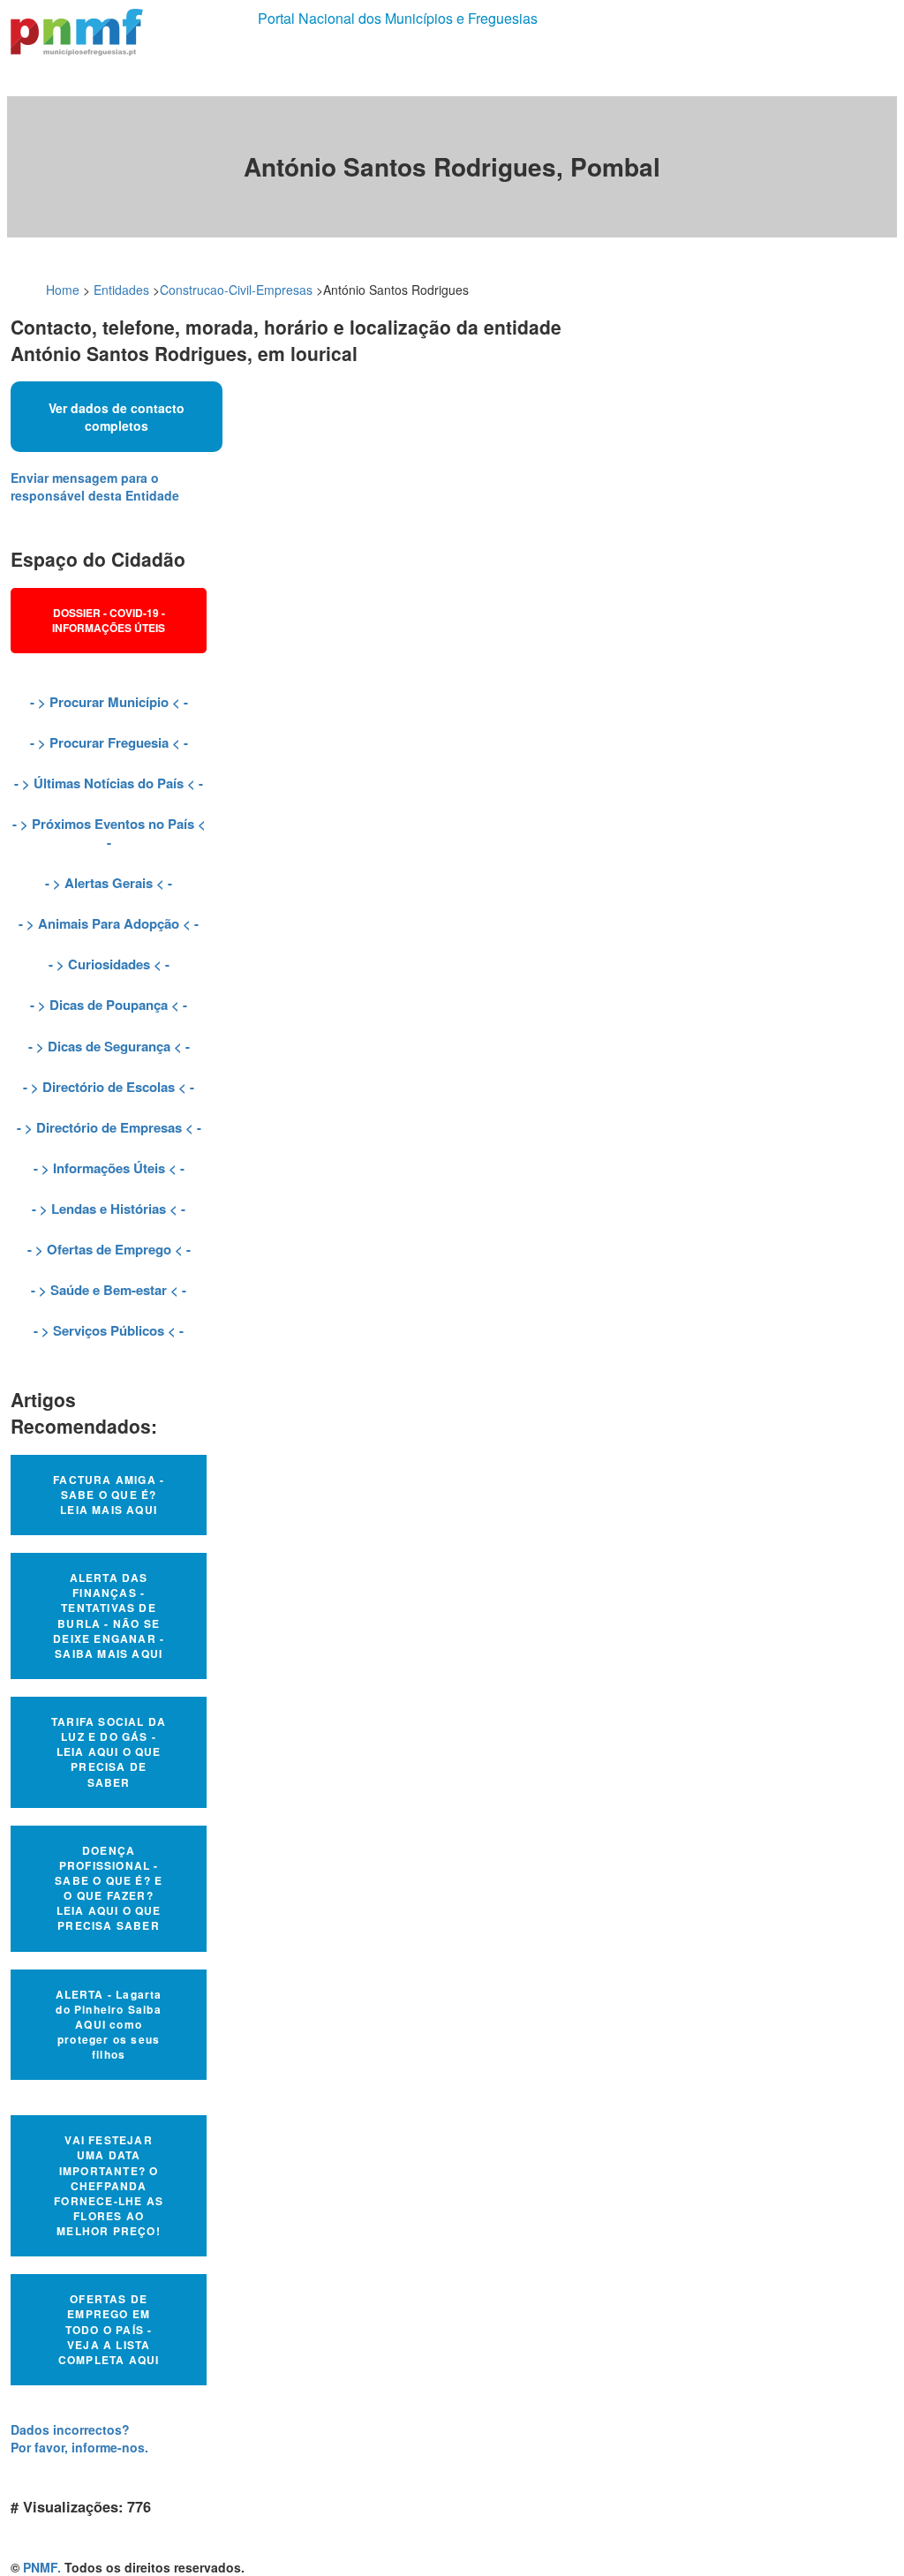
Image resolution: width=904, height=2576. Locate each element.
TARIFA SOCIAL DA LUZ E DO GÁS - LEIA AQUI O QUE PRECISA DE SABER (109, 1752)
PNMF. (42, 2567)
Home (63, 290)
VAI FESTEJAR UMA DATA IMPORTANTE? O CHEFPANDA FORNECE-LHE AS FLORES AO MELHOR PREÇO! (109, 2185)
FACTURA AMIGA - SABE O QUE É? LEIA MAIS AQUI (109, 1495)
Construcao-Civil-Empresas (236, 290)
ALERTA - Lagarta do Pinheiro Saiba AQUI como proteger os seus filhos (109, 2025)
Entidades (121, 290)
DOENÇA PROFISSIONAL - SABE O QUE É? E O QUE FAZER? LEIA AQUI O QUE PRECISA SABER (109, 1888)
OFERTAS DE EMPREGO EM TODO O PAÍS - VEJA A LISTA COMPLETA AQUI (109, 2329)
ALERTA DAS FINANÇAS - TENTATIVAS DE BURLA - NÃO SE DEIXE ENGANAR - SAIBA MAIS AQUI (109, 1616)
